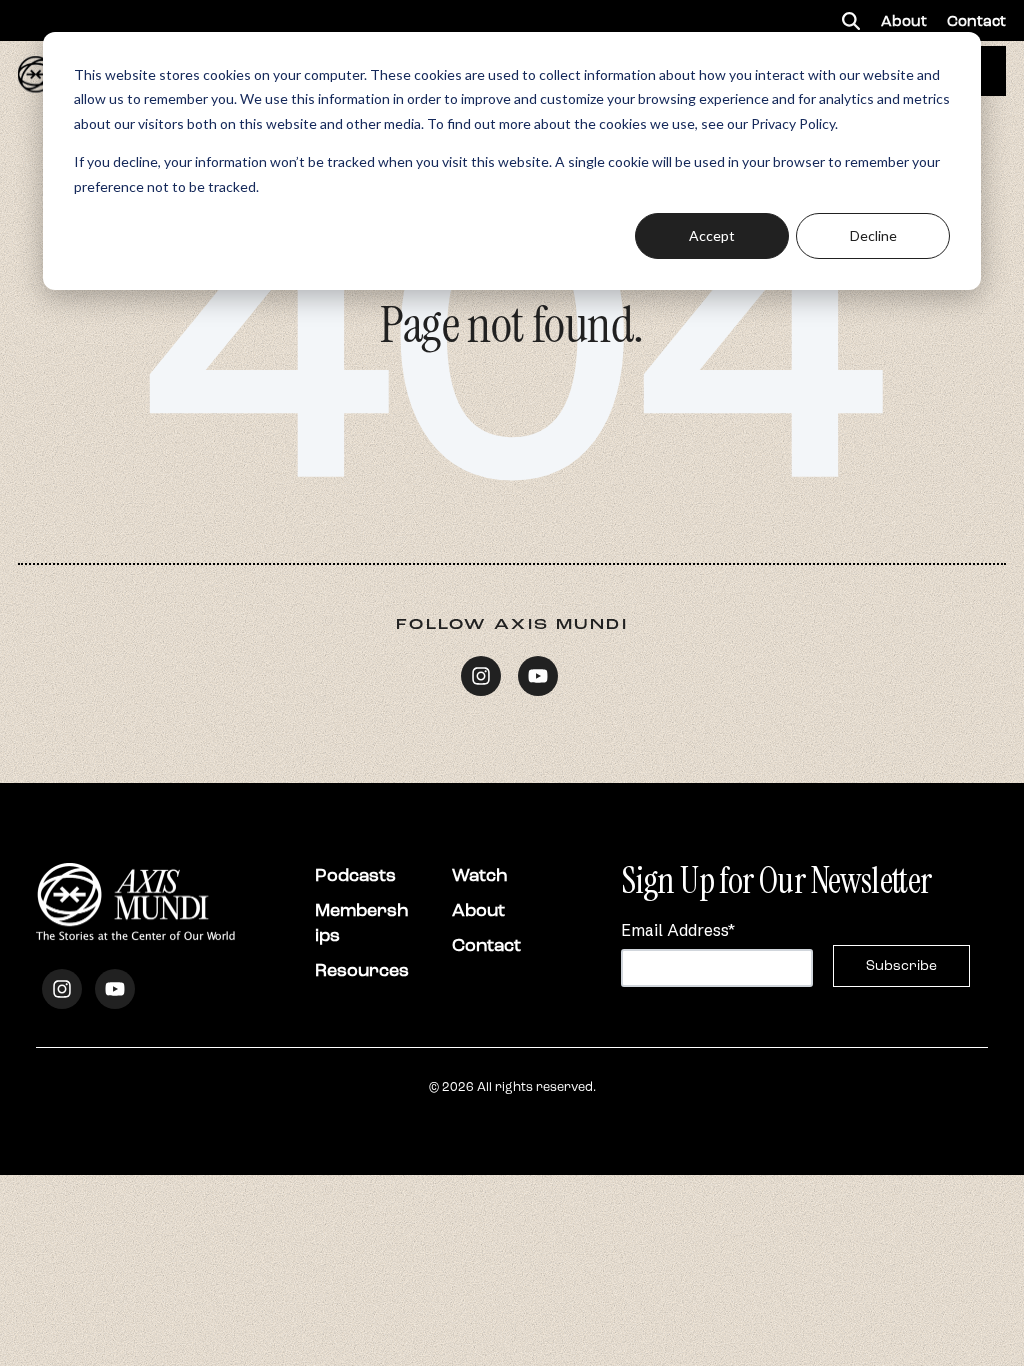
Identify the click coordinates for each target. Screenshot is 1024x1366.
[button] (851, 20)
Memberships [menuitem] (362, 922)
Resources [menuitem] (362, 970)
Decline (873, 235)
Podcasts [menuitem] (355, 875)
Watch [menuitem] (480, 875)
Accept (712, 235)
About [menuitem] (904, 21)
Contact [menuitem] (976, 21)
